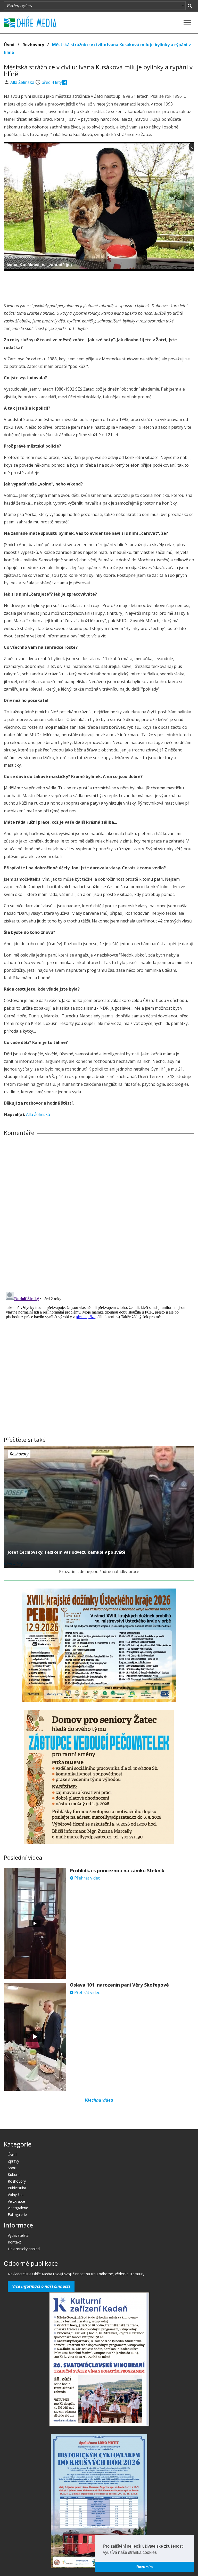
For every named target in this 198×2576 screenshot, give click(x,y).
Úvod (9, 45)
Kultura (14, 2174)
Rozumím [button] (145, 2567)
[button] (159, 2553)
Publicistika (17, 2188)
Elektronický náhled (24, 2249)
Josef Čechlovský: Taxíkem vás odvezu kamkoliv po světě (67, 1552)
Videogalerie (18, 2208)
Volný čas (16, 2195)
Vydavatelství (19, 2235)
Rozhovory (33, 45)
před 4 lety (52, 82)
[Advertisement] (99, 285)
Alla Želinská (23, 82)
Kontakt (14, 2242)
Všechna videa (99, 2100)
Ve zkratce (16, 2201)
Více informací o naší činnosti (41, 2286)
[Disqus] (99, 1212)
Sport (12, 2168)
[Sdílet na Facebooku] (65, 82)
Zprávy (13, 2161)
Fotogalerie (17, 2214)
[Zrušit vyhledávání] (190, 6)
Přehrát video (87, 1878)
